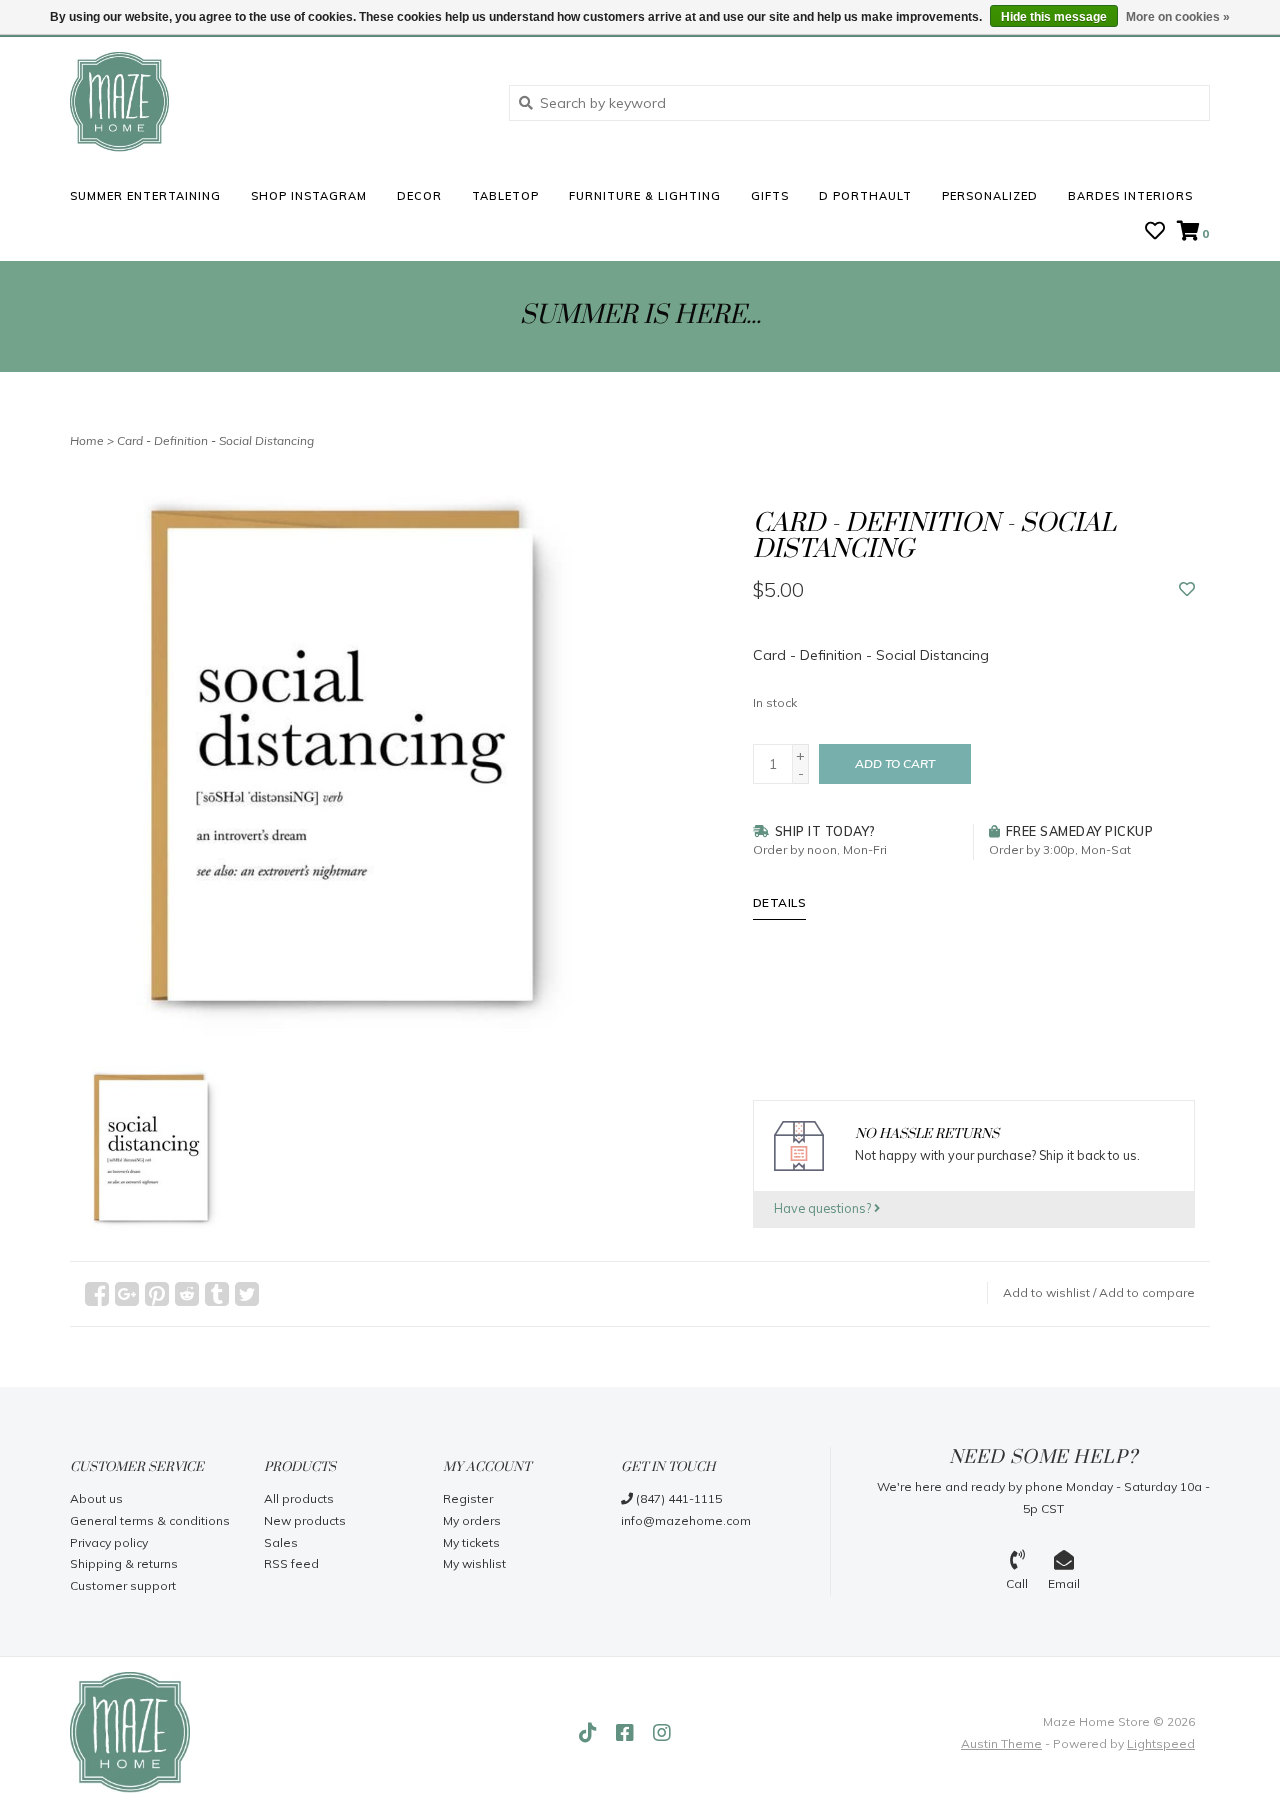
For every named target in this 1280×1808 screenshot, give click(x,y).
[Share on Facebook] (97, 1294)
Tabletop (505, 196)
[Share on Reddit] (187, 1294)
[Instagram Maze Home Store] (662, 1733)
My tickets (471, 1542)
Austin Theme (1001, 1743)
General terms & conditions (150, 1520)
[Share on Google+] (127, 1294)
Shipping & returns (124, 1563)
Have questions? (824, 1208)
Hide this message (1054, 17)
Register (468, 1498)
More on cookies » (1178, 17)
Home (87, 440)
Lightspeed (1161, 1743)
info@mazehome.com (686, 1520)
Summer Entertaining (145, 196)
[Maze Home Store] (274, 102)
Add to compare (1147, 1292)
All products (299, 1498)
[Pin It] (157, 1294)
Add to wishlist (1046, 1292)
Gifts (770, 196)
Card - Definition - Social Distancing (215, 440)
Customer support (123, 1585)
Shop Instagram (309, 196)
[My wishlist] (1155, 233)
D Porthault (865, 196)
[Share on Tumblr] (217, 1294)
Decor (419, 196)
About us (96, 1498)
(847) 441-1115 (677, 1498)
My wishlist (474, 1563)
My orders (472, 1520)
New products (305, 1520)
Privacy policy (109, 1542)
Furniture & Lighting (645, 196)
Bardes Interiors (1130, 196)
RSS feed (291, 1563)
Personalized (990, 196)
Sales (281, 1542)
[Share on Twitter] (247, 1294)
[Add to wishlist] (1187, 590)
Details (780, 902)
